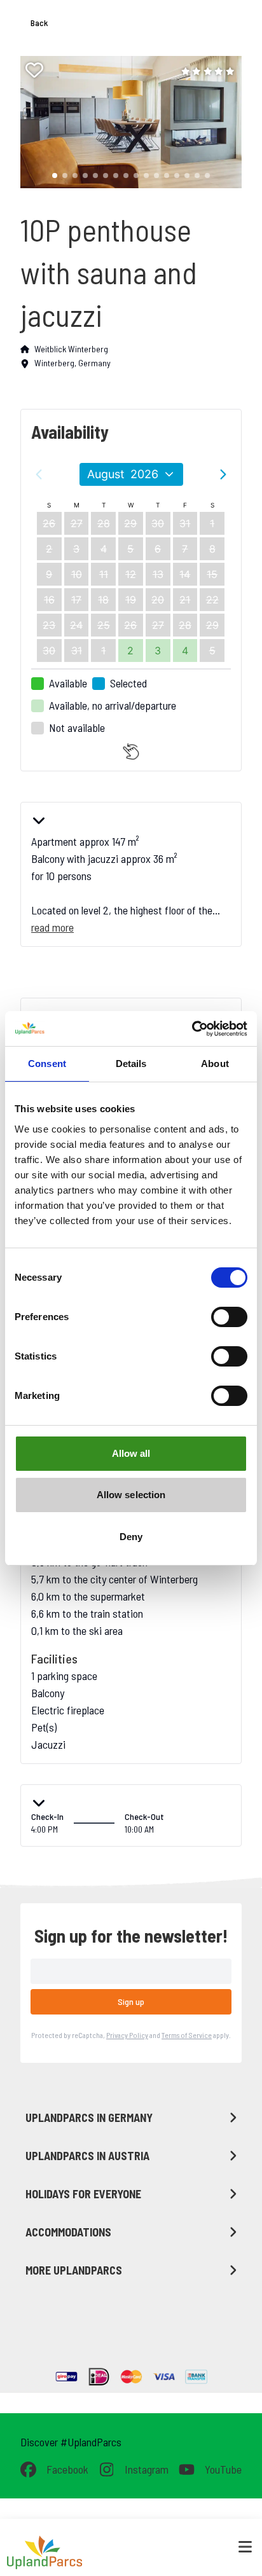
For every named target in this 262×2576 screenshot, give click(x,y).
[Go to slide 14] (187, 176)
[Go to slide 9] (136, 176)
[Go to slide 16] (207, 176)
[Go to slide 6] (106, 176)
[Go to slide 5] (95, 176)
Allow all (131, 1453)
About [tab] (215, 1064)
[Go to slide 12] (167, 176)
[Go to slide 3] (75, 176)
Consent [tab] (47, 1064)
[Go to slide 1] (55, 176)
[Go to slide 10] (146, 176)
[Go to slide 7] (116, 176)
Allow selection (131, 1495)
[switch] (229, 1317)
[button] (126, 122)
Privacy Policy (127, 2035)
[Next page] (223, 474)
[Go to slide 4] (85, 176)
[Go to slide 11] (156, 176)
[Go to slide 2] (65, 176)
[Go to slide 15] (197, 176)
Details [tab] (131, 1064)
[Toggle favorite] (34, 70)
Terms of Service (187, 2035)
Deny (131, 1537)
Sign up (131, 2001)
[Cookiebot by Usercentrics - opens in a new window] (192, 1029)
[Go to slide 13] (177, 176)
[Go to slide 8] (126, 176)
